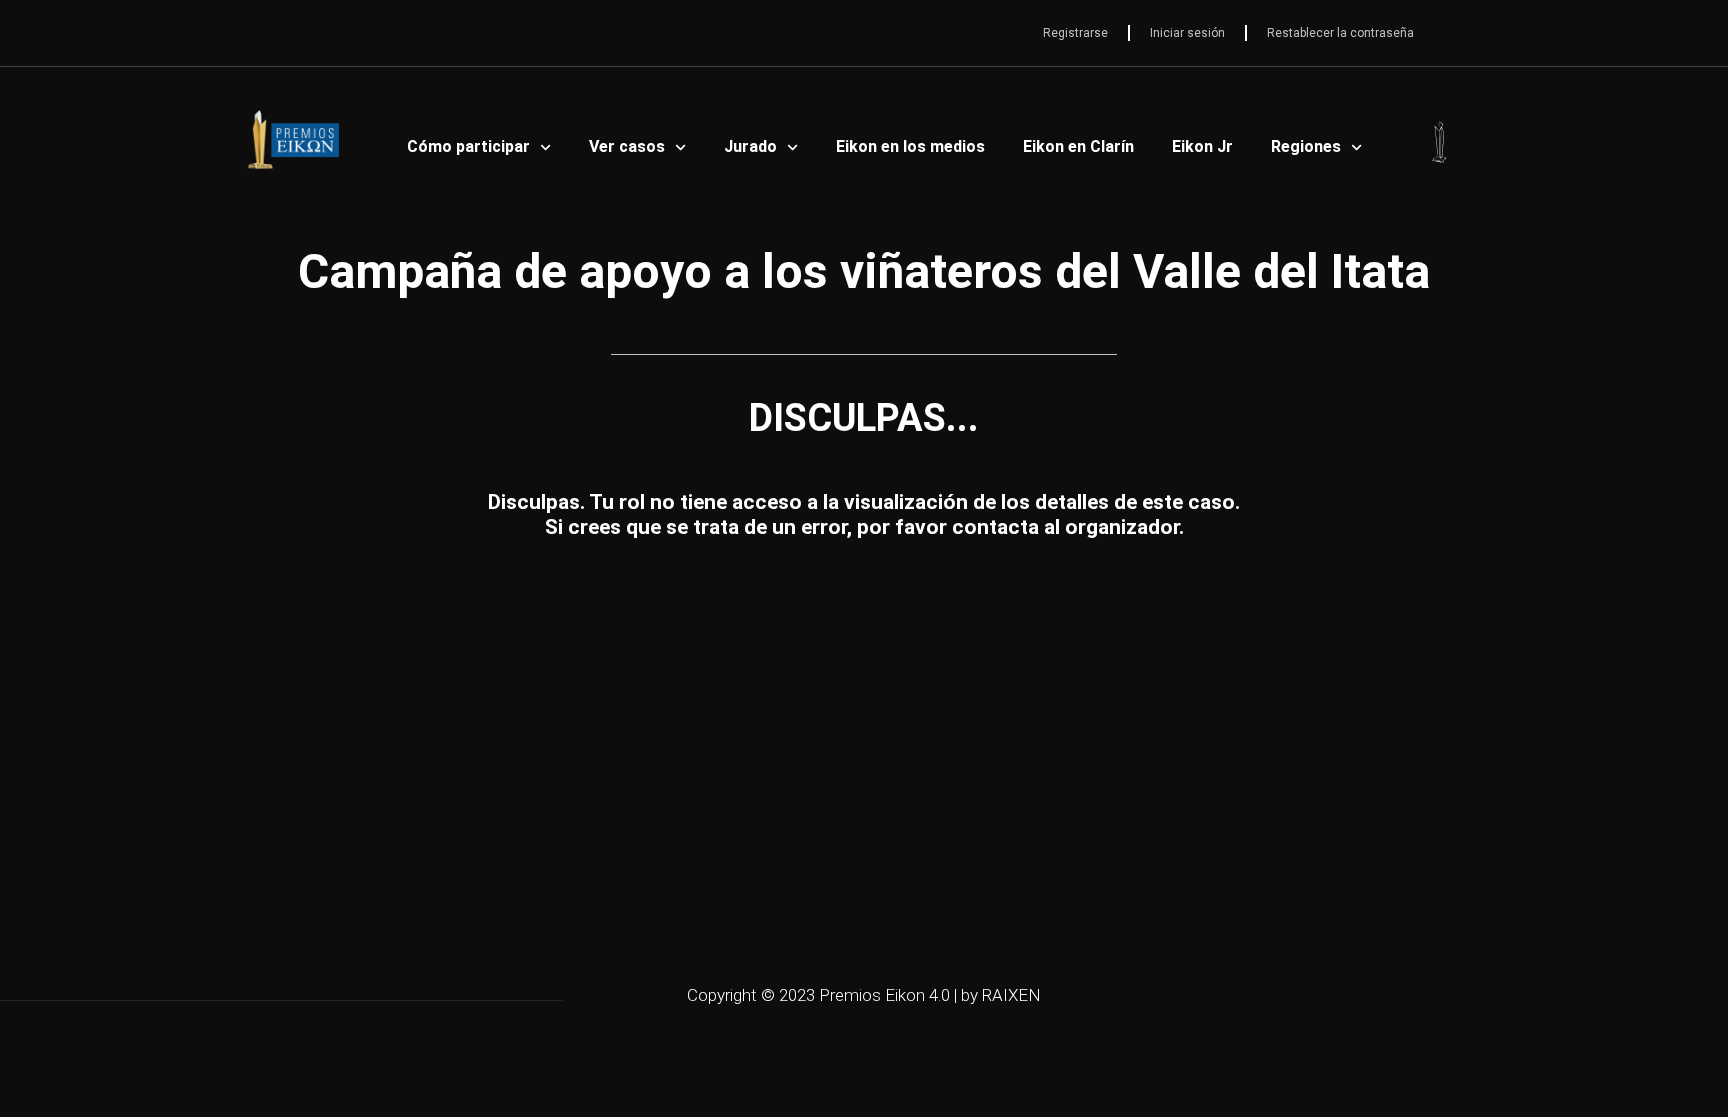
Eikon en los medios (910, 146)
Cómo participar (468, 146)
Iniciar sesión (1187, 33)
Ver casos (627, 146)
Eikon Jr (1202, 146)
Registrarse (1075, 33)
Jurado (750, 146)
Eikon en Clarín (1078, 146)
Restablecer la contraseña (1340, 33)
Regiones (1306, 146)
